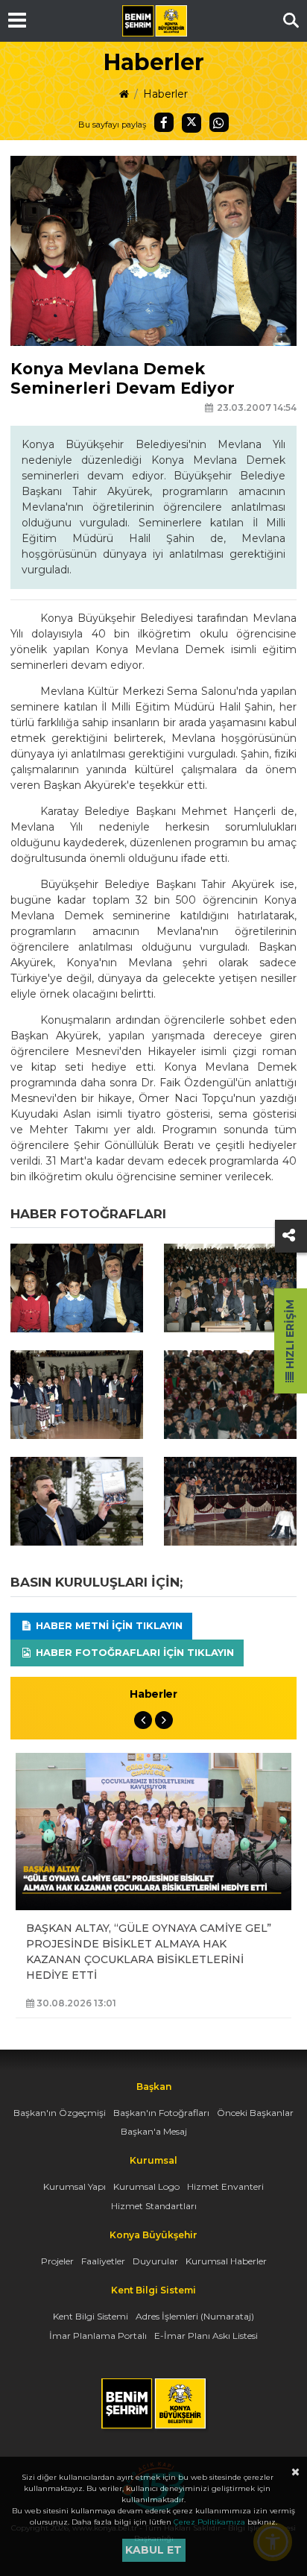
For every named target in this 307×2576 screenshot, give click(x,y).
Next (164, 1720)
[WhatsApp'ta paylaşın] (219, 122)
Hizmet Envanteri (225, 2186)
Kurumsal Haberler (226, 2261)
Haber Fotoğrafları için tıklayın (133, 1652)
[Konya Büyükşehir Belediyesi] (154, 21)
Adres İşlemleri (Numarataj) (195, 2316)
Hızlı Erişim (290, 1336)
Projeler (57, 2261)
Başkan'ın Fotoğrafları (161, 2113)
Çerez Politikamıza (209, 2522)
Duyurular (155, 2261)
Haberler (165, 94)
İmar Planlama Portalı (98, 2336)
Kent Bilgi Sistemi (91, 2316)
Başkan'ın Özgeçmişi (60, 2113)
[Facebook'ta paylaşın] (164, 122)
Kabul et (153, 2550)
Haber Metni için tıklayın (108, 1625)
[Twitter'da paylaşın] (192, 123)
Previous (143, 1720)
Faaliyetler (103, 2261)
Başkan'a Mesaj (154, 2131)
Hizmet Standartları (154, 2206)
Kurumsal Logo (146, 2186)
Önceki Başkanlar (255, 2113)
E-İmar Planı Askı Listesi (206, 2336)
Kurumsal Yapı (75, 2186)
